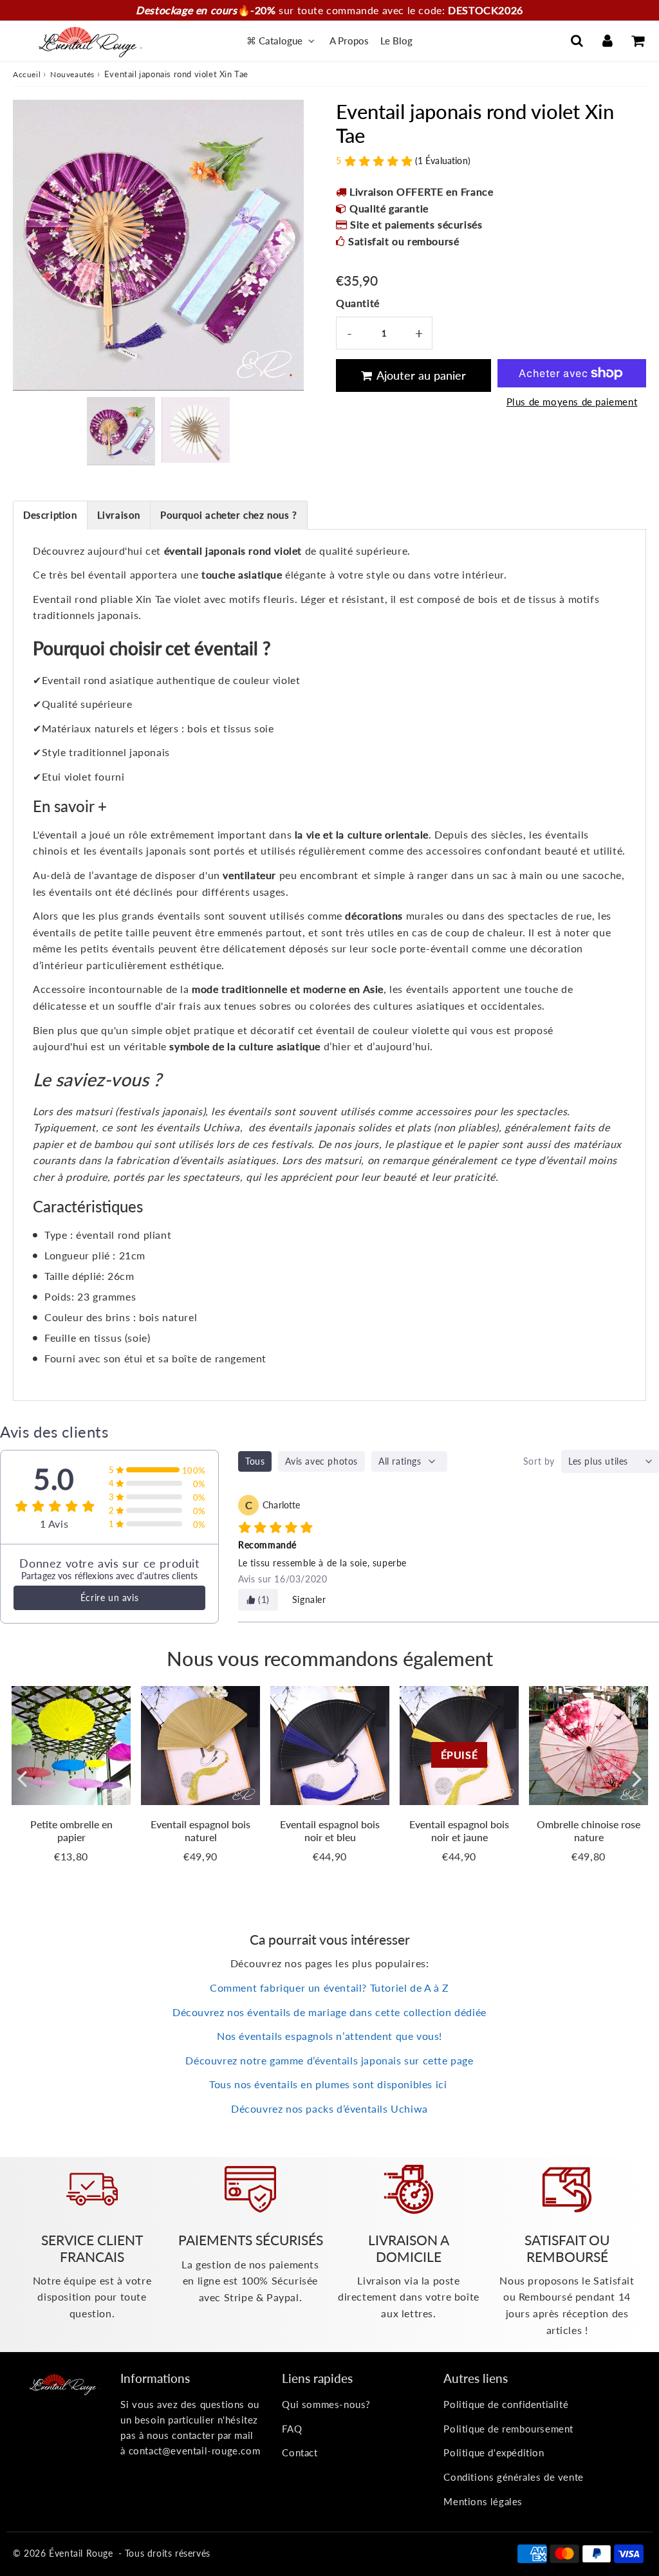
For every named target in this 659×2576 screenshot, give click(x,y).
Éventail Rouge (81, 2553)
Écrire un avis (109, 1598)
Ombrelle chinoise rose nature (589, 1830)
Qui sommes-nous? (326, 2404)
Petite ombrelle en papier (71, 1830)
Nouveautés (72, 74)
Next (288, 242)
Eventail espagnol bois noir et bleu (330, 1830)
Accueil (27, 74)
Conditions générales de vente (513, 2477)
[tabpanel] (121, 431)
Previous (28, 242)
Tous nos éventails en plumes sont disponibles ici (329, 2084)
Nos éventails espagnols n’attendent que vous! (329, 2036)
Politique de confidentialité (506, 2404)
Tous (255, 1461)
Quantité (358, 303)
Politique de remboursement (508, 2429)
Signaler (309, 1599)
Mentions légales (483, 2501)
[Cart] (637, 41)
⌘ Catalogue (276, 41)
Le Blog (396, 41)
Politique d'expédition (494, 2452)
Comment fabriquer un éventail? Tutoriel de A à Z (329, 1988)
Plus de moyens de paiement (572, 402)
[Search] (577, 41)
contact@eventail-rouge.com (195, 2451)
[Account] (607, 41)
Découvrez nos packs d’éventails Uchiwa (329, 2108)
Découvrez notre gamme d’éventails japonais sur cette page (329, 2060)
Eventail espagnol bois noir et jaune (459, 1830)
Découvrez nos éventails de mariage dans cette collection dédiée (329, 2012)
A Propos (349, 41)
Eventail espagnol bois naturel (200, 1830)
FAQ (292, 2429)
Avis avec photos (321, 1461)
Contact (300, 2452)
